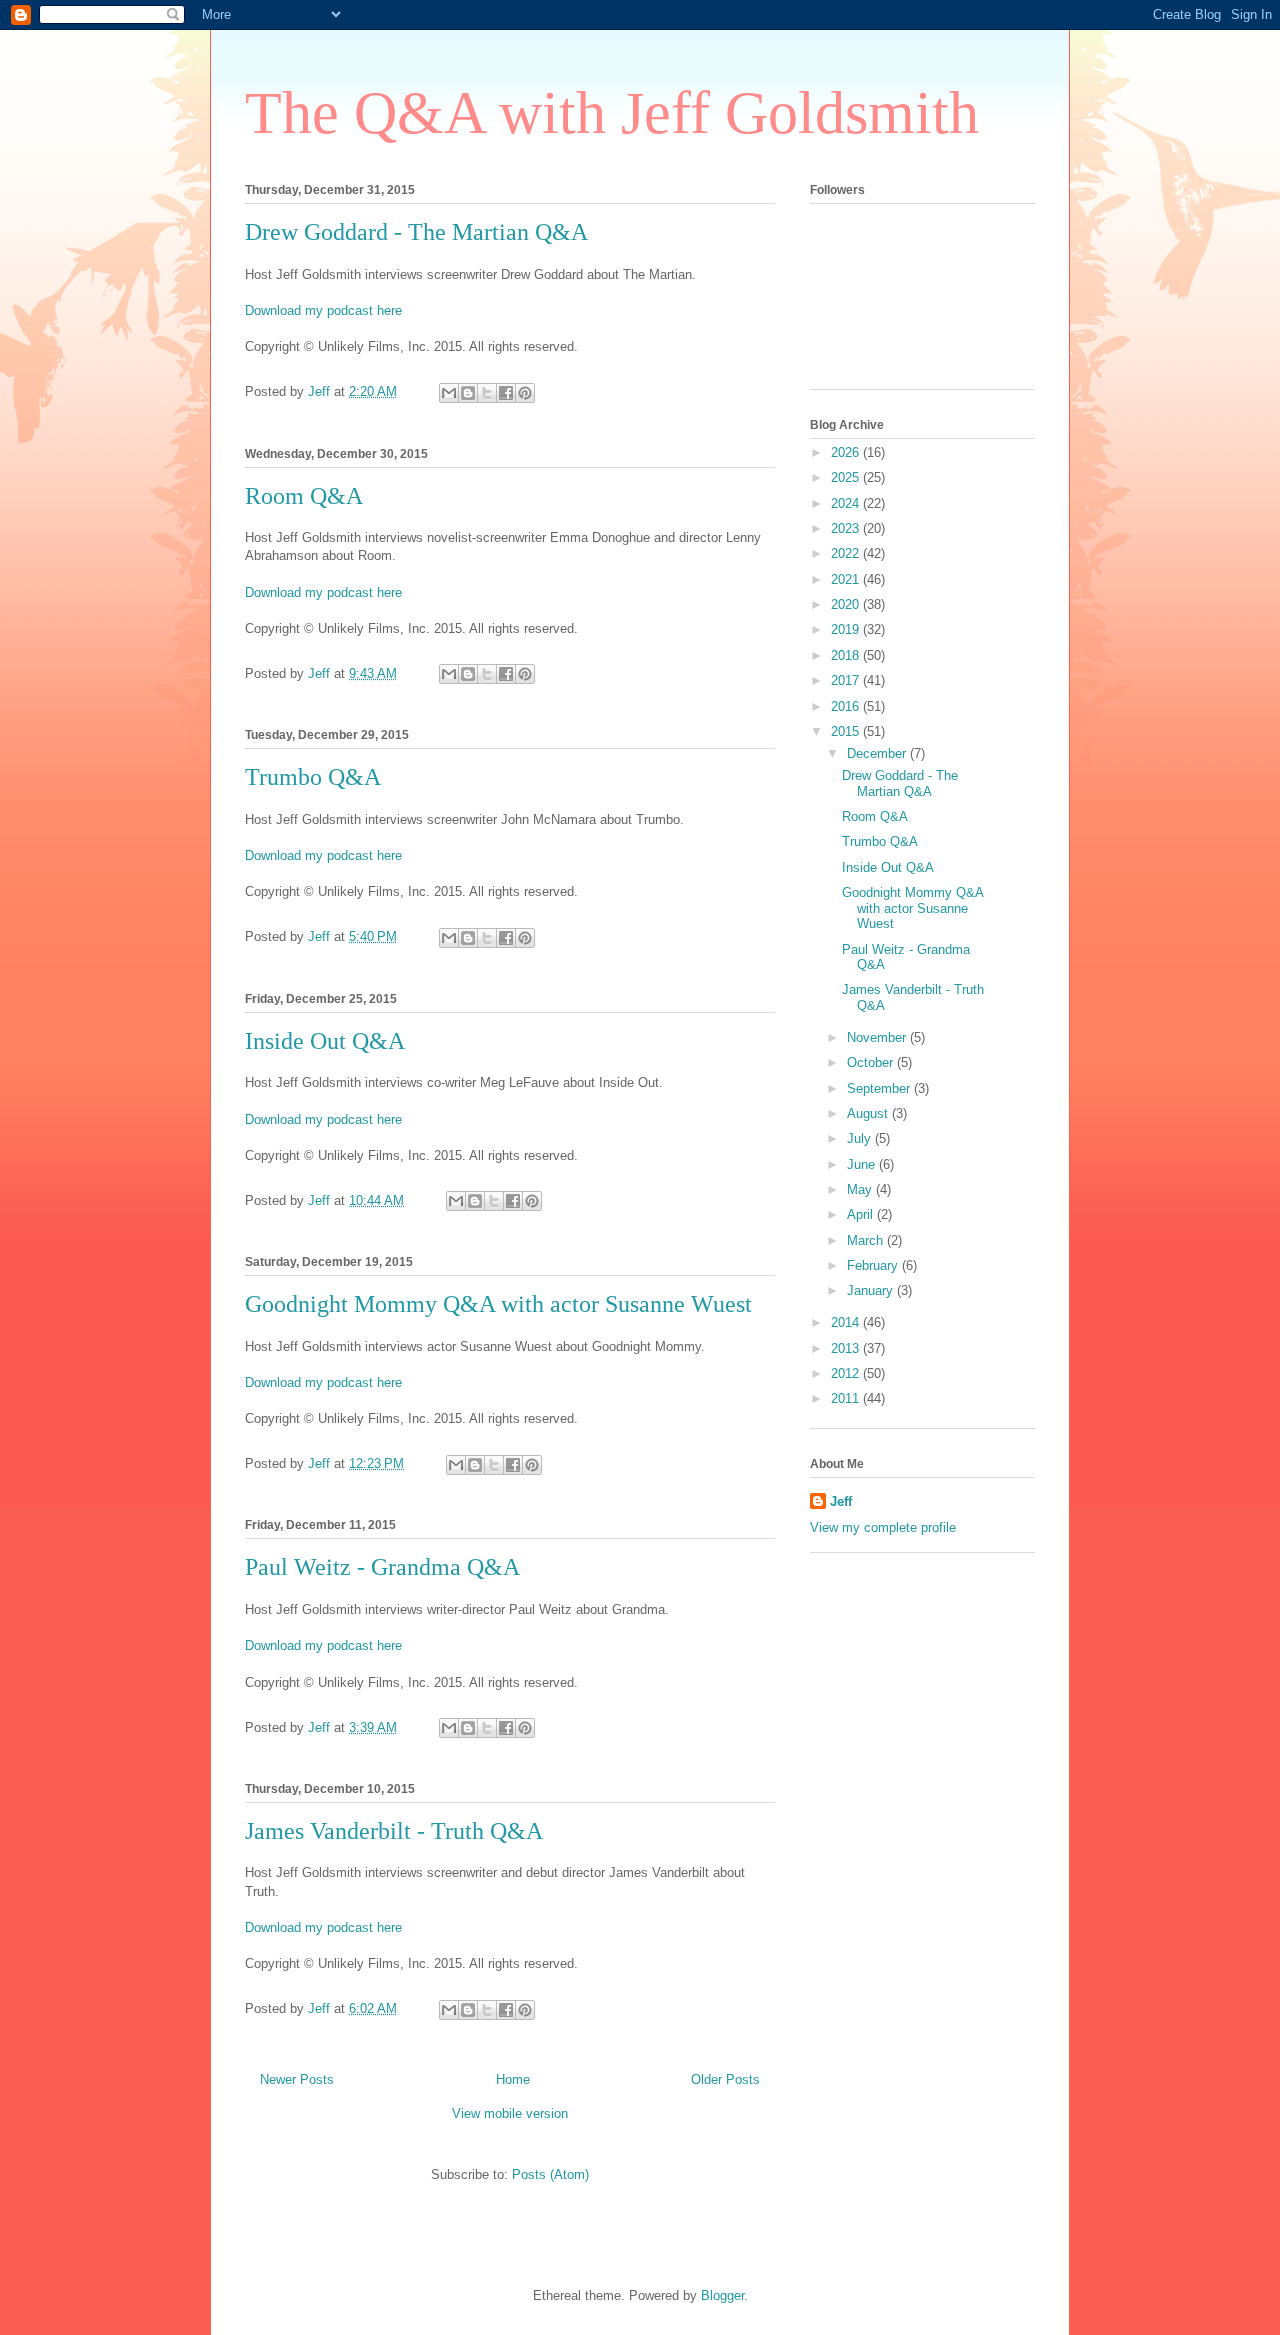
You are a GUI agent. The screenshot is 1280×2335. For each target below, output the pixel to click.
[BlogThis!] (468, 393)
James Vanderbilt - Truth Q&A (394, 1831)
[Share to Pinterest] (525, 393)
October (872, 1062)
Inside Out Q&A (325, 1041)
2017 (847, 680)
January (872, 1290)
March (867, 1240)
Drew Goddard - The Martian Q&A (416, 232)
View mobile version (510, 2113)
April (862, 1214)
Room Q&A (304, 496)
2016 (847, 706)
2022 (847, 553)
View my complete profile (883, 1527)
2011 (847, 1398)
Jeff (841, 1501)
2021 (847, 579)
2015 (847, 731)
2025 (847, 477)
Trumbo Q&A (313, 777)
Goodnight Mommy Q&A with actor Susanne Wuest (498, 1304)
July (861, 1138)
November (878, 1037)
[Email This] (449, 393)
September (880, 1088)
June (863, 1164)
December (878, 753)
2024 (847, 503)
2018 (847, 655)
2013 (847, 1348)
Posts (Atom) (550, 2174)
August (869, 1113)
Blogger (722, 2295)
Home (513, 2079)
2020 (847, 604)
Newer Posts (297, 2079)
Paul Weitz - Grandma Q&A (382, 1567)
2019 (847, 629)
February (874, 1265)
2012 (847, 1373)
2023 (847, 528)
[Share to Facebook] (506, 393)
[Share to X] (487, 393)
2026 (847, 452)
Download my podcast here (323, 310)
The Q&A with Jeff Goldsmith (612, 113)
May (861, 1189)
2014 (847, 1322)
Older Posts (725, 2079)
